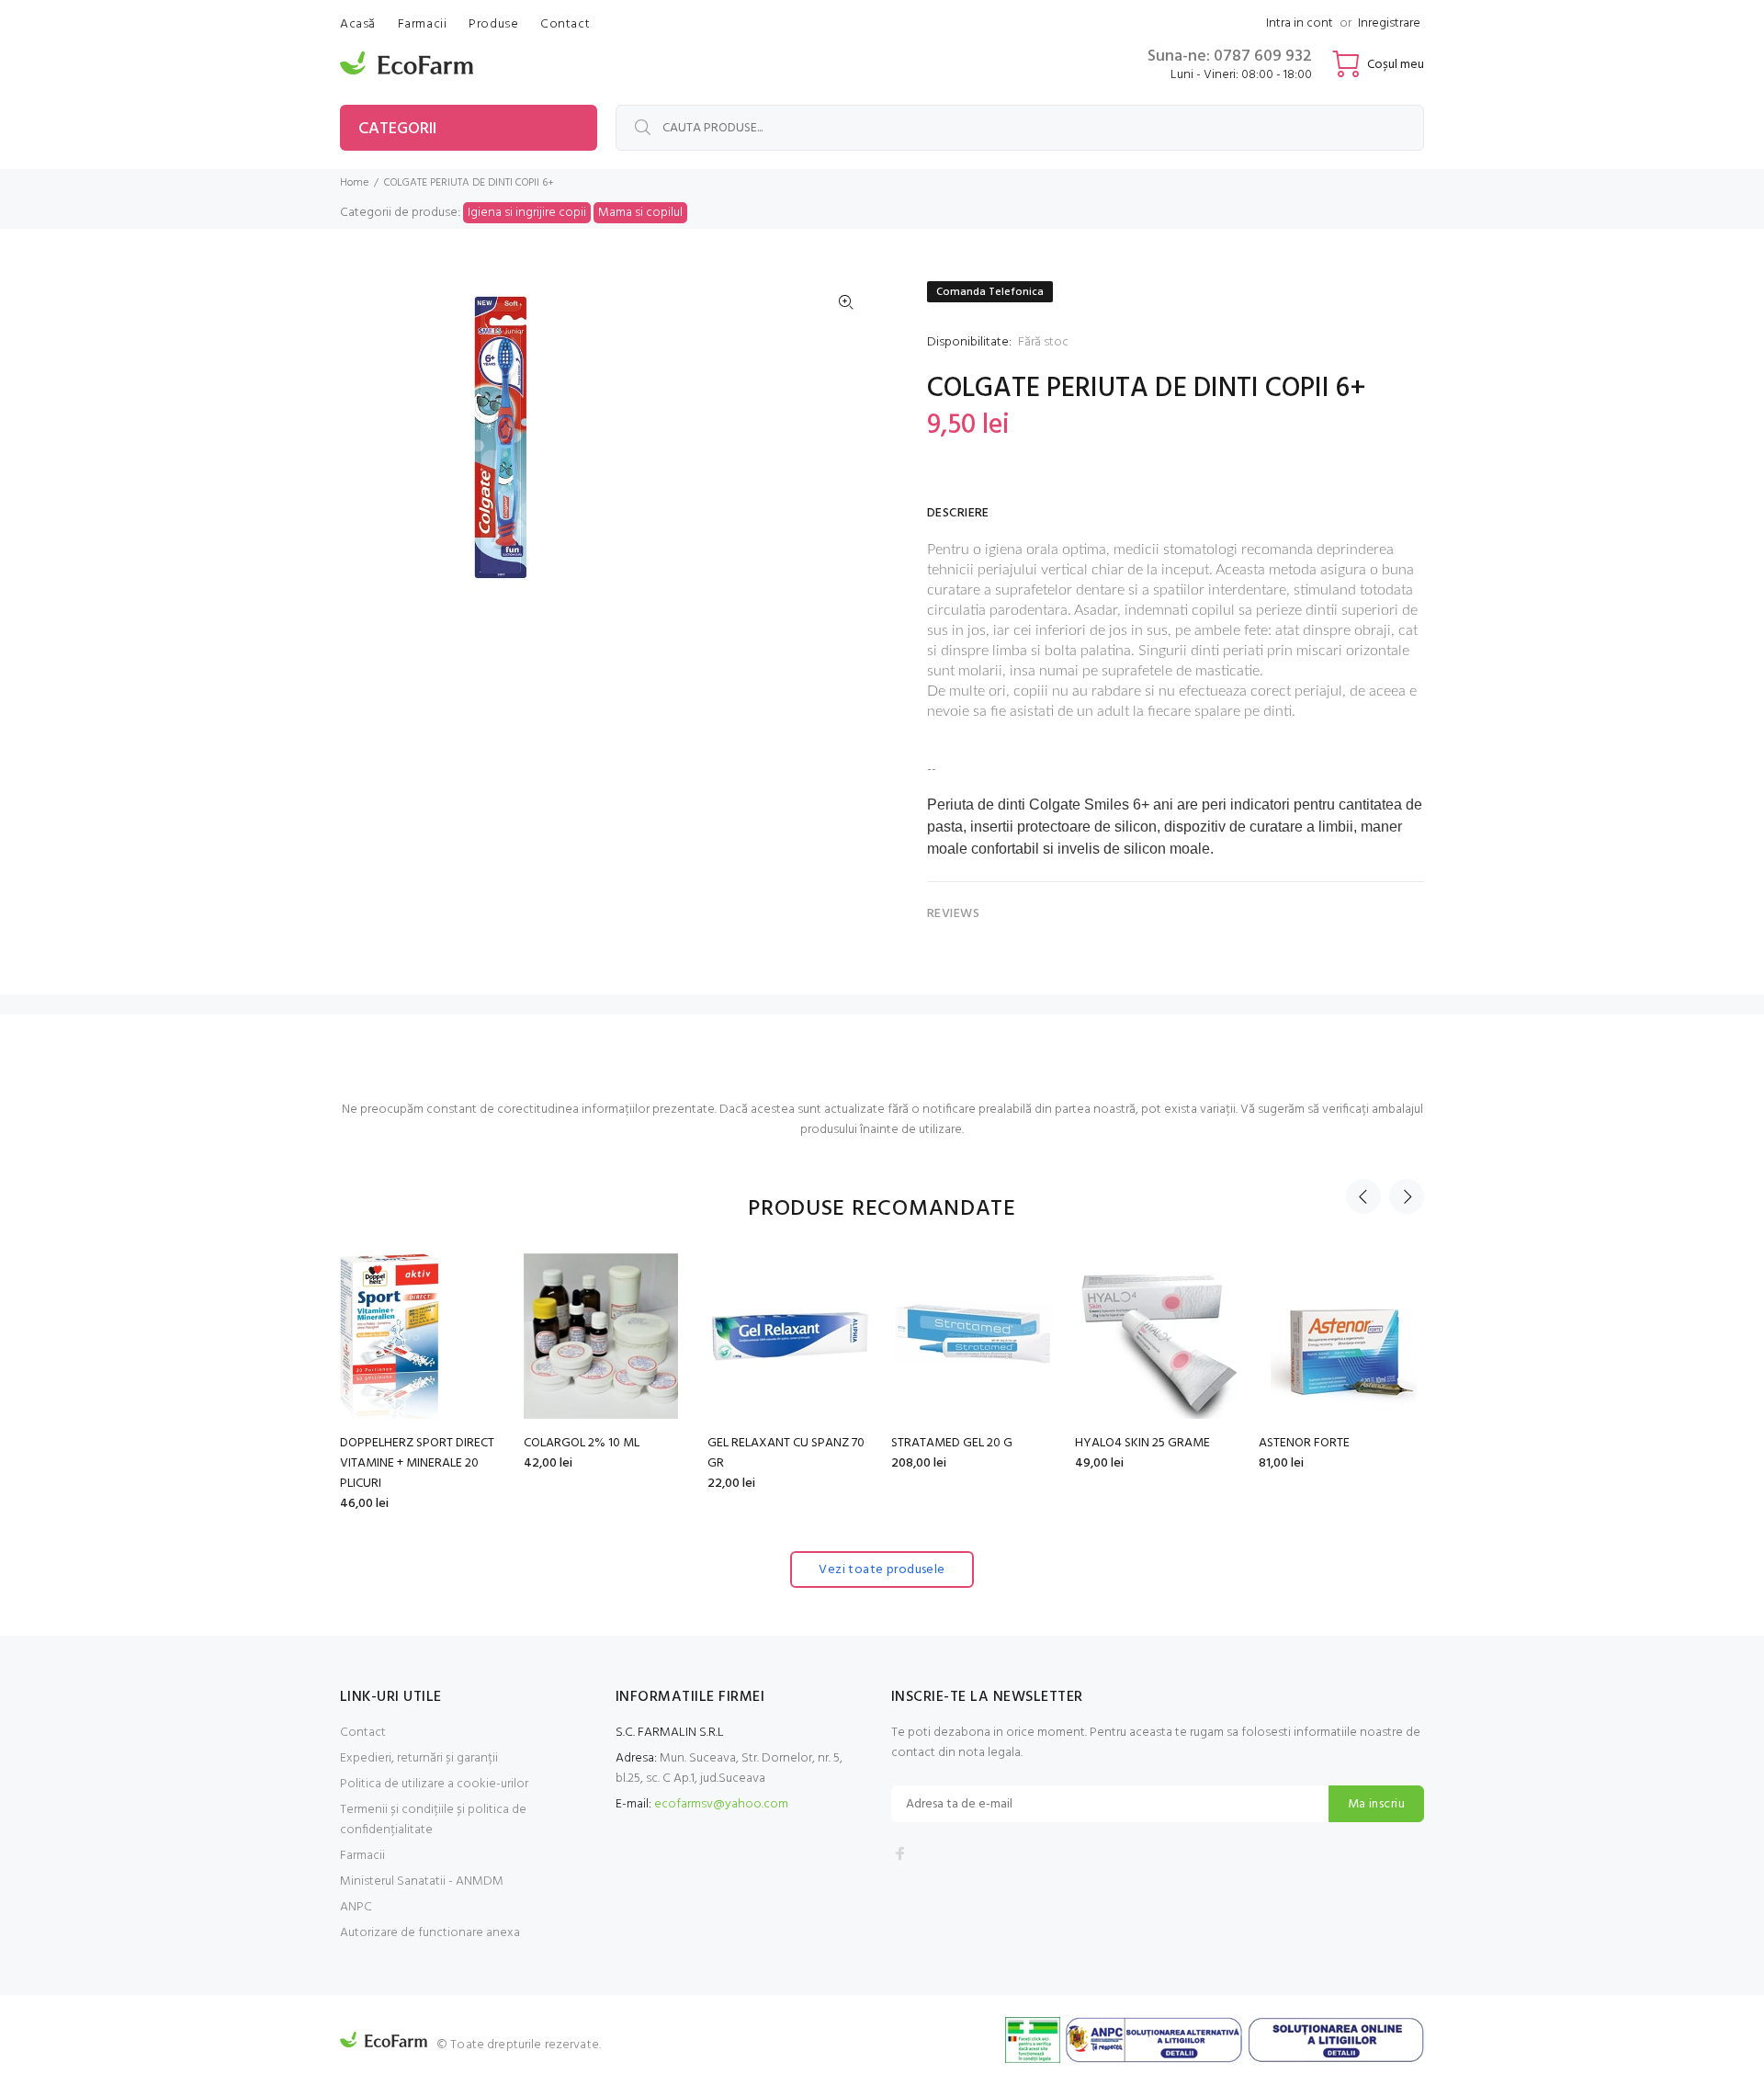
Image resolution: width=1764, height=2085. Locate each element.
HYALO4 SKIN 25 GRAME (591, 1443)
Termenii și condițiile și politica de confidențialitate (433, 1820)
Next (1407, 1196)
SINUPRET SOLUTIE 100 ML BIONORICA (1146, 1453)
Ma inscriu (1376, 1804)
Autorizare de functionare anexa (430, 1933)
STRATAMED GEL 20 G (401, 1443)
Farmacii (362, 1856)
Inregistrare (1389, 23)
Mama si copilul (640, 213)
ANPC (356, 1907)
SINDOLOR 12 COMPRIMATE (1334, 1443)
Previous (1363, 1196)
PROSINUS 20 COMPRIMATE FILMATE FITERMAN (967, 1453)
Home (354, 183)
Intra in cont (1300, 23)
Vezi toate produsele (882, 1570)
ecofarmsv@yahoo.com (721, 1804)
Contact (363, 1733)
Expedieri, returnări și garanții (419, 1758)
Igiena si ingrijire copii (527, 213)
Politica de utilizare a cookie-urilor (434, 1784)
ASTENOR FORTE (753, 1443)
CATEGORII (397, 129)
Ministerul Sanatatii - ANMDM (422, 1881)
